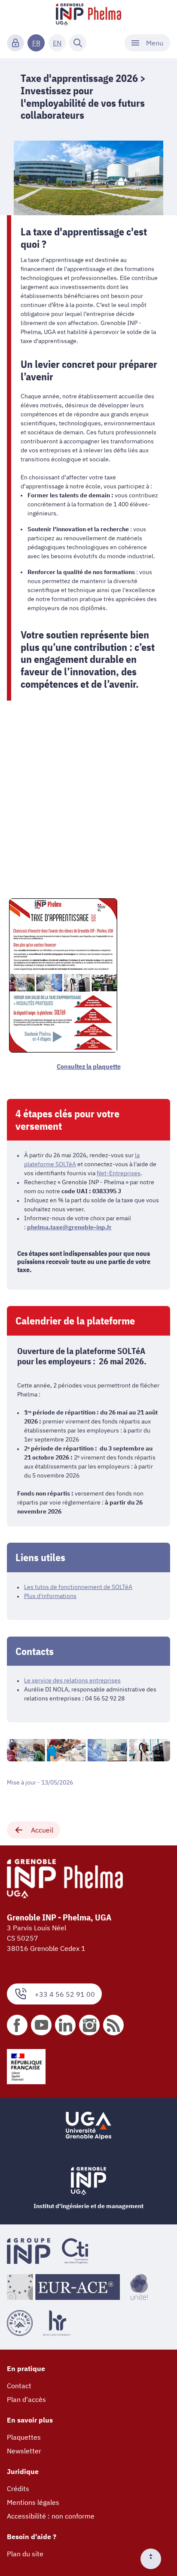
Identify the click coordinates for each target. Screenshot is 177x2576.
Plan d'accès (26, 2399)
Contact (19, 2386)
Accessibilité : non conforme (51, 2516)
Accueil (42, 1830)
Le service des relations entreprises (72, 1680)
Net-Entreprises (119, 1173)
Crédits (18, 2489)
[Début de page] (154, 2559)
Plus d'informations (50, 1596)
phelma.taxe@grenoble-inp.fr (69, 1227)
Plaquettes (24, 2437)
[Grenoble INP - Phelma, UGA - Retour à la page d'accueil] (88, 15)
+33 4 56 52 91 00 (65, 1994)
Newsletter (24, 2451)
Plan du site (25, 2554)
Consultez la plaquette (89, 1066)
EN (57, 43)
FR (36, 43)
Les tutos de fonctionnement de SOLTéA (78, 1587)
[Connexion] (15, 43)
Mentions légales (33, 2502)
